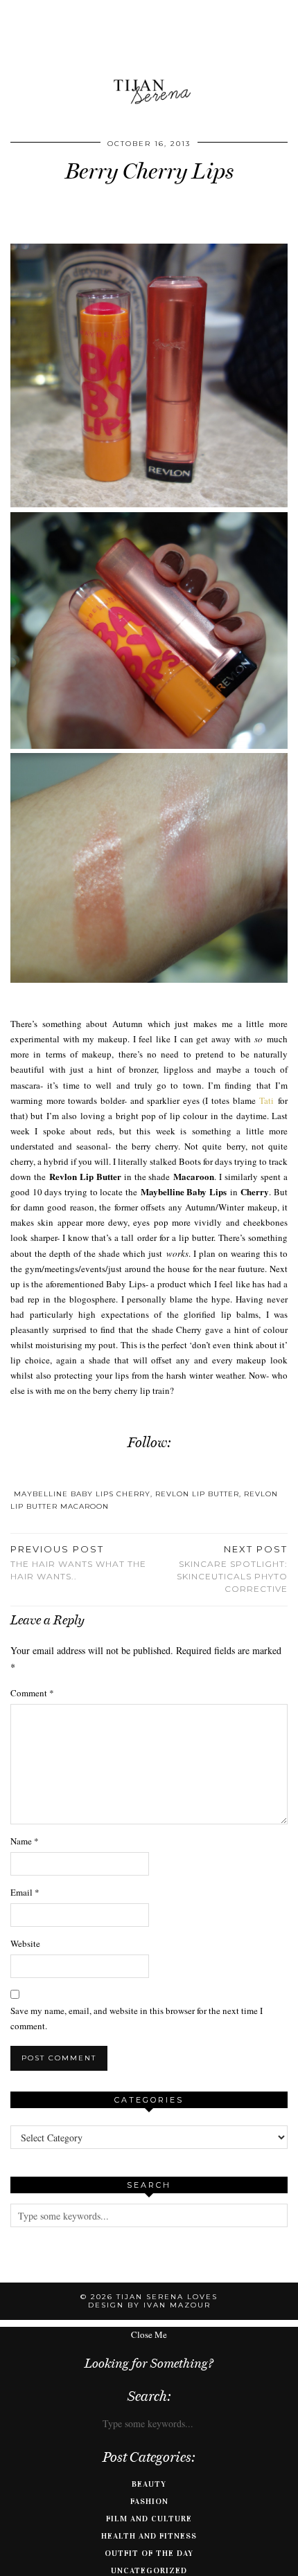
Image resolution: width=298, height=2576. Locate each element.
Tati (266, 1100)
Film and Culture (149, 2519)
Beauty (149, 2484)
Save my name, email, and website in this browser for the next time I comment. (137, 2018)
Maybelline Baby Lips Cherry (82, 1494)
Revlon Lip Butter (197, 1494)
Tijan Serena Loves (167, 2297)
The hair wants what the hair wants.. (78, 1563)
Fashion (149, 2501)
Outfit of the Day (149, 2553)
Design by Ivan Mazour (149, 2305)
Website (25, 1943)
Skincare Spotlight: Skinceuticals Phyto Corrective (232, 1569)
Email (25, 1892)
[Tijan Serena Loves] (149, 57)
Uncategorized (149, 2570)
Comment (32, 1693)
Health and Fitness (149, 2536)
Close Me (149, 2334)
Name (25, 1841)
